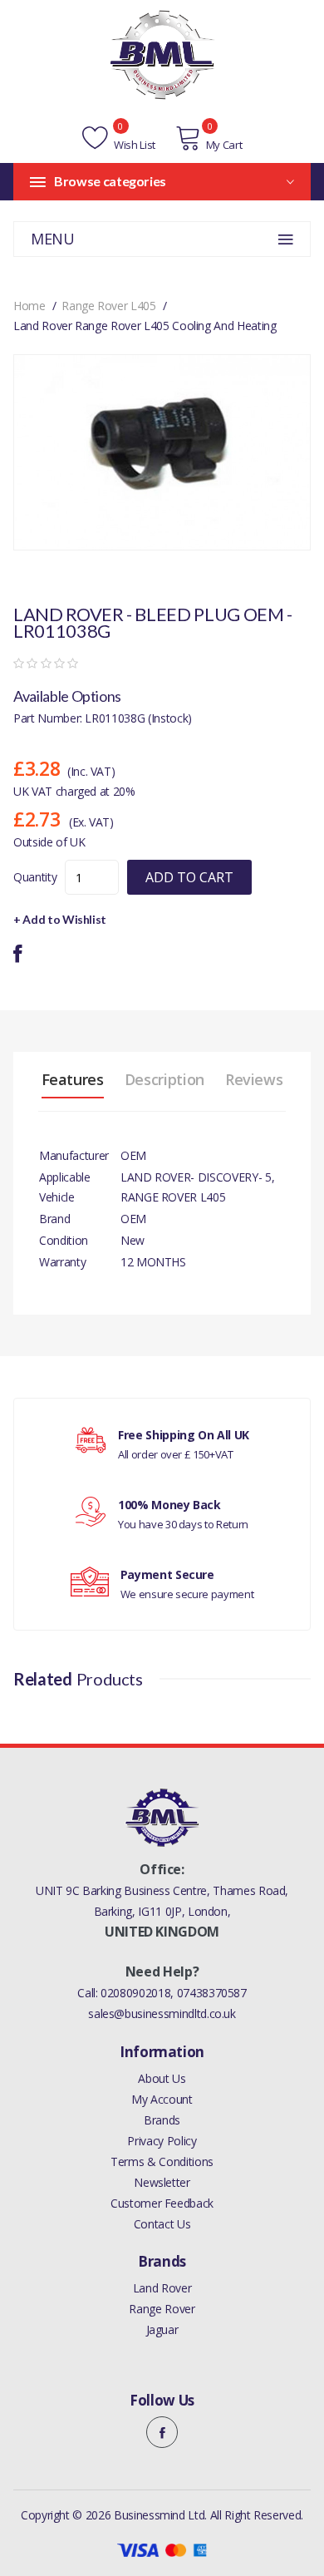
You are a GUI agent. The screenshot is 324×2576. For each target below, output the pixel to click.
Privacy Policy (162, 2141)
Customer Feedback (162, 2203)
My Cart (224, 145)
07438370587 (212, 1993)
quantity (35, 877)
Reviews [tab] (254, 1079)
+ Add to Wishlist (60, 919)
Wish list (133, 145)
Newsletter (162, 2182)
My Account (162, 2099)
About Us (162, 2078)
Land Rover (162, 2288)
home (29, 306)
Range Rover (162, 2309)
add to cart (189, 877)
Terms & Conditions (162, 2161)
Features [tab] (73, 1079)
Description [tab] (164, 1079)
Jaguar (162, 2329)
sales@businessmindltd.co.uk (162, 2013)
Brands (162, 2120)
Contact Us (162, 2224)
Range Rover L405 (108, 306)
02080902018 (135, 1993)
